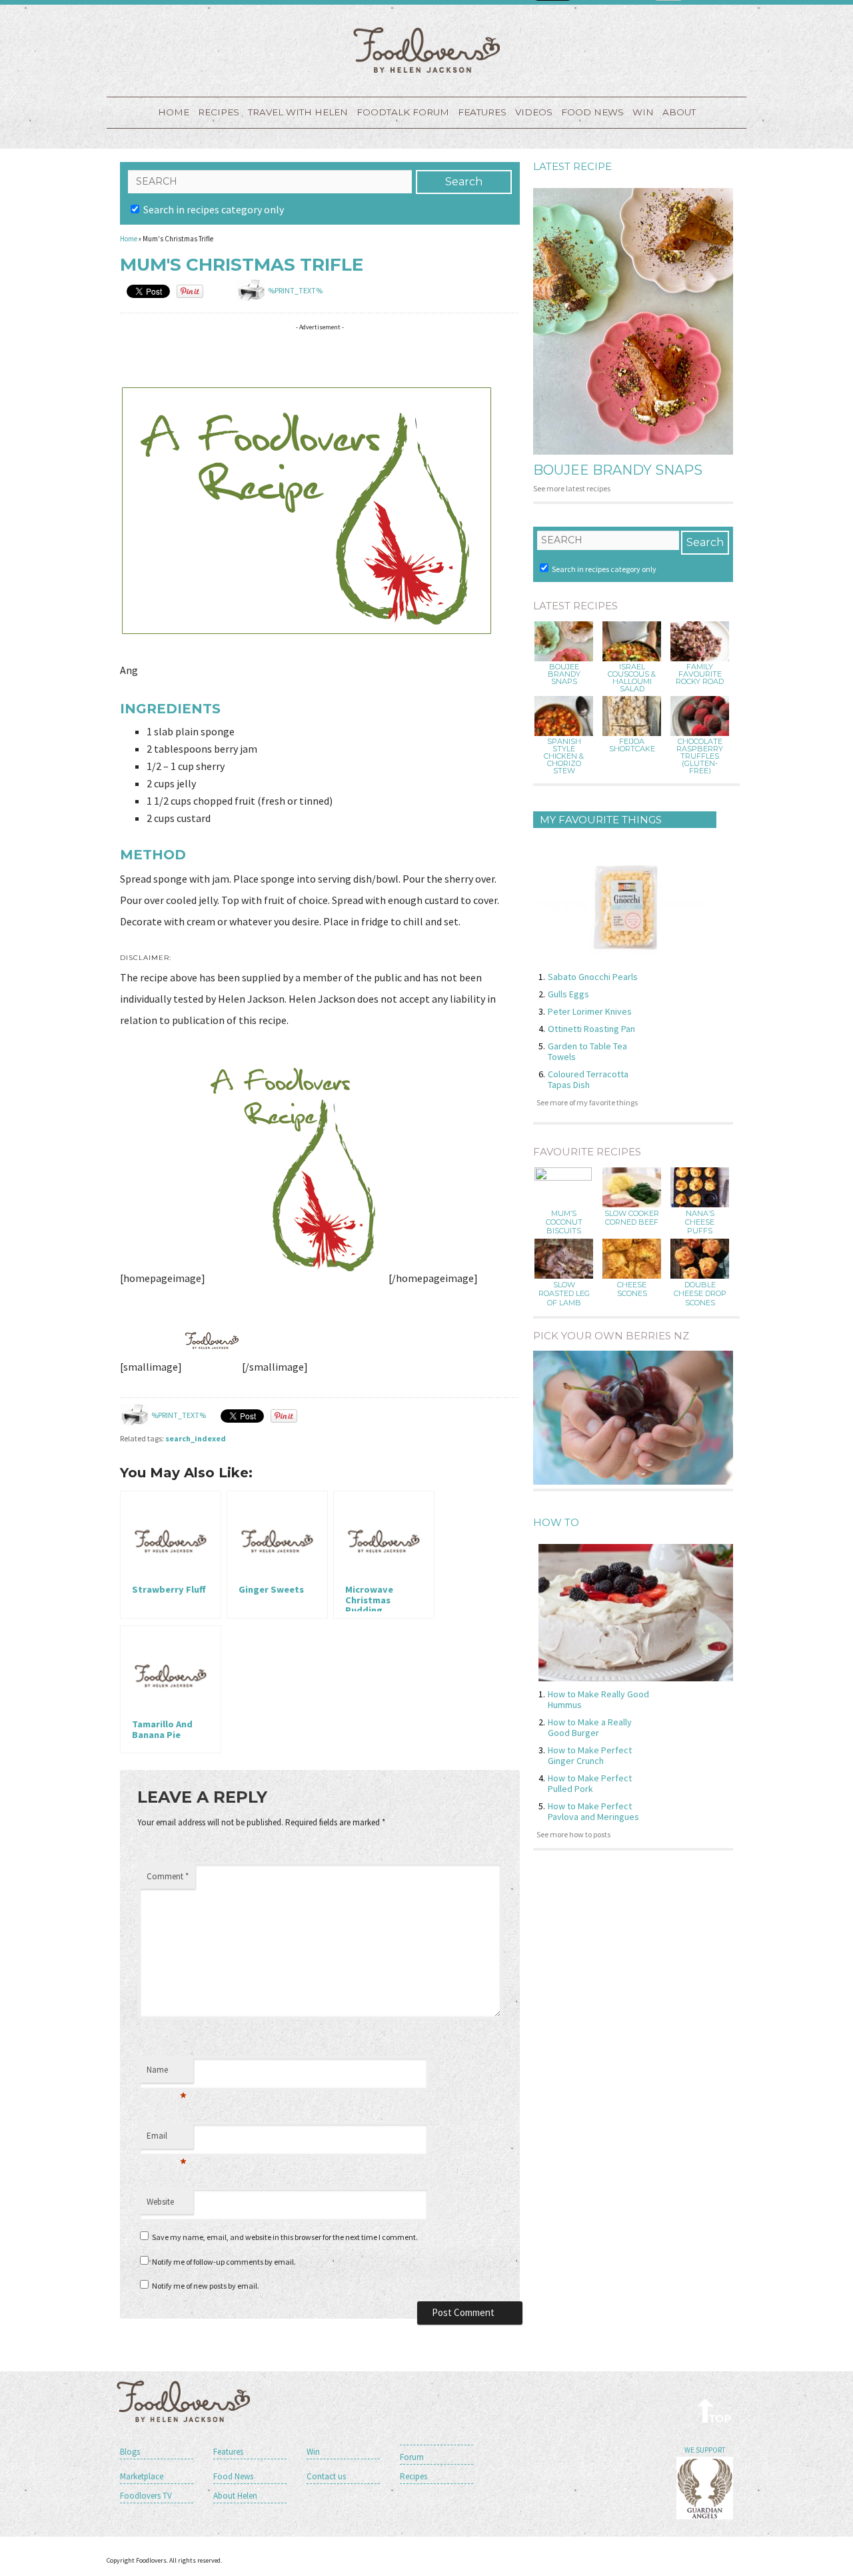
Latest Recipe (572, 166)
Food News (592, 112)
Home (174, 112)
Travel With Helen (298, 112)
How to (556, 1522)
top (715, 2410)
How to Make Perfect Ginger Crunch (590, 1755)
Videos (534, 112)
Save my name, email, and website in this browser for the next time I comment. (285, 2237)
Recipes (219, 112)
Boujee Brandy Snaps (618, 470)
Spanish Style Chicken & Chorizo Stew (564, 756)
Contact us (326, 2476)
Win (313, 2452)
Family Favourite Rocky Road (700, 674)
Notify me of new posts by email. (206, 2286)
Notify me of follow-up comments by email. (224, 2262)
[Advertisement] (363, 357)
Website (160, 2202)
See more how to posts (573, 1834)
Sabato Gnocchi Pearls (593, 977)
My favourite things (601, 820)
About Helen (235, 2496)
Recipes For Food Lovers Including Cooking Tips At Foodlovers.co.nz (426, 50)
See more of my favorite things (587, 1102)
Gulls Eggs (568, 994)
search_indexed (196, 1438)
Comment (168, 1876)
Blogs (130, 2452)
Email (167, 2139)
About (679, 112)
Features (482, 112)
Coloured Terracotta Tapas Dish (588, 1079)
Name (167, 2073)
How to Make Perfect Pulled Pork (590, 1783)
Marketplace (142, 2476)
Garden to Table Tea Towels (587, 1051)
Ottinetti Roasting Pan (591, 1029)
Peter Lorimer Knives (590, 1011)
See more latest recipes (572, 488)
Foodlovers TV (146, 2496)
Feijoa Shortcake (632, 745)
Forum (412, 2457)
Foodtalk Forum (403, 112)
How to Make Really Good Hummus (598, 1699)
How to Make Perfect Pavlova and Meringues (593, 1811)
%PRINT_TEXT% (295, 290)
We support (705, 2450)
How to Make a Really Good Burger (590, 1727)
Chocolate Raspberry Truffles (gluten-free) (700, 756)
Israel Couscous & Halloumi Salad (632, 678)
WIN (643, 112)
